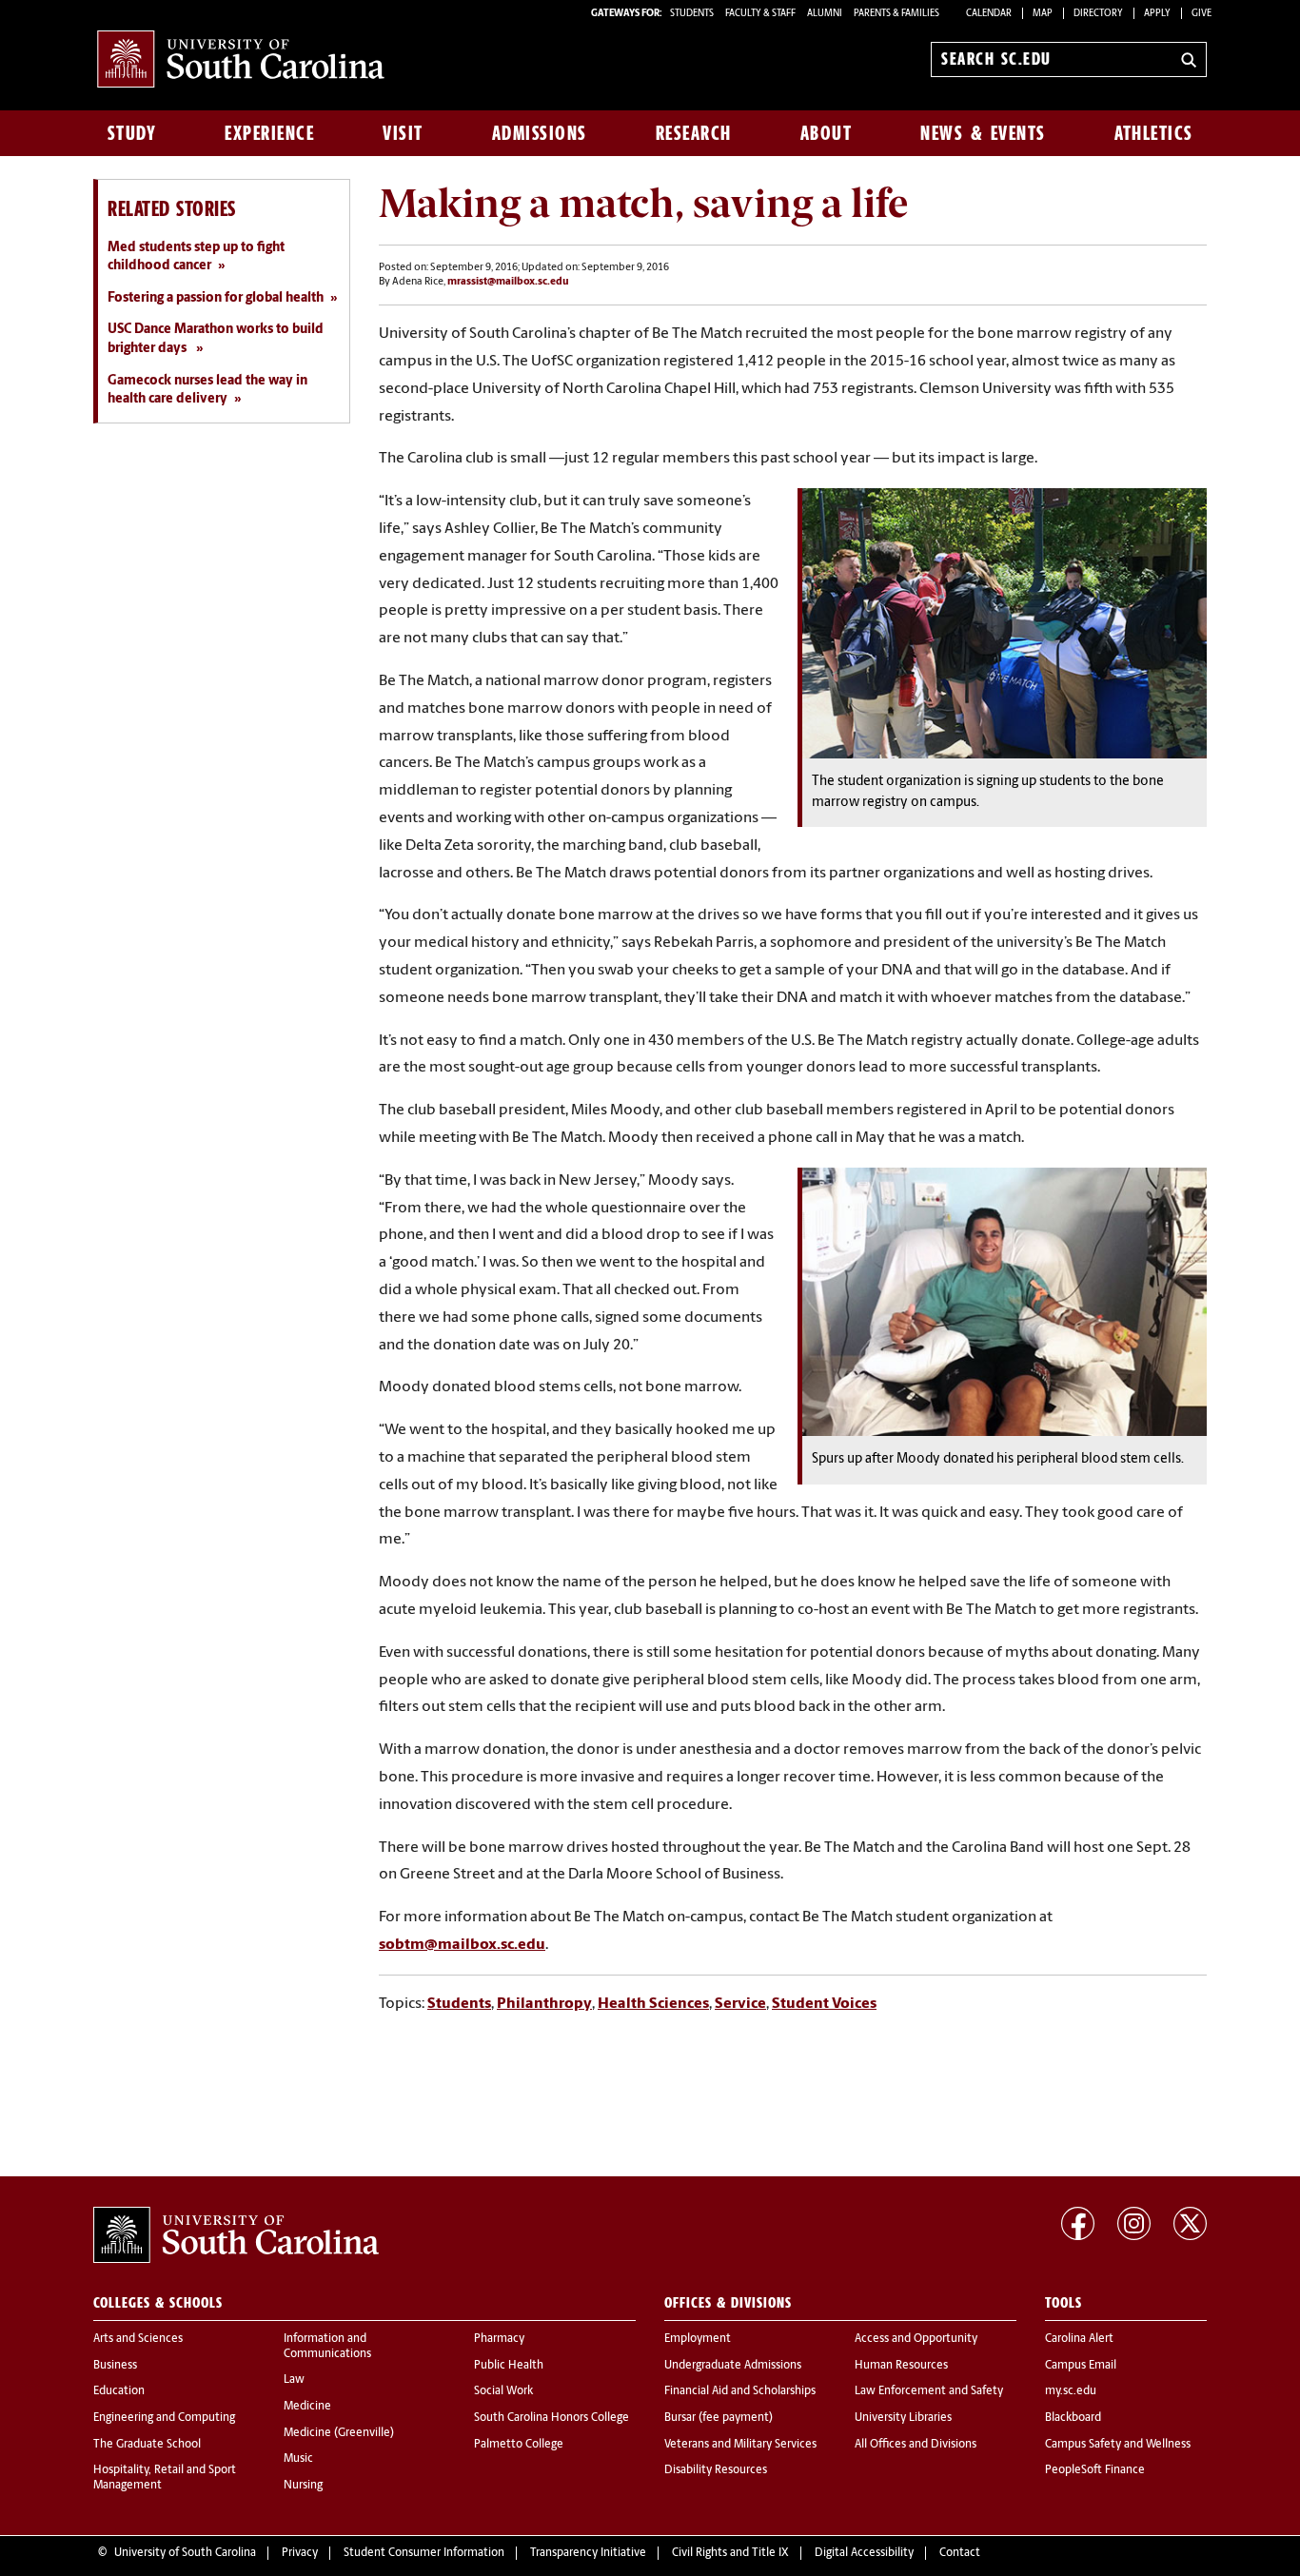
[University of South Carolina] (236, 2235)
